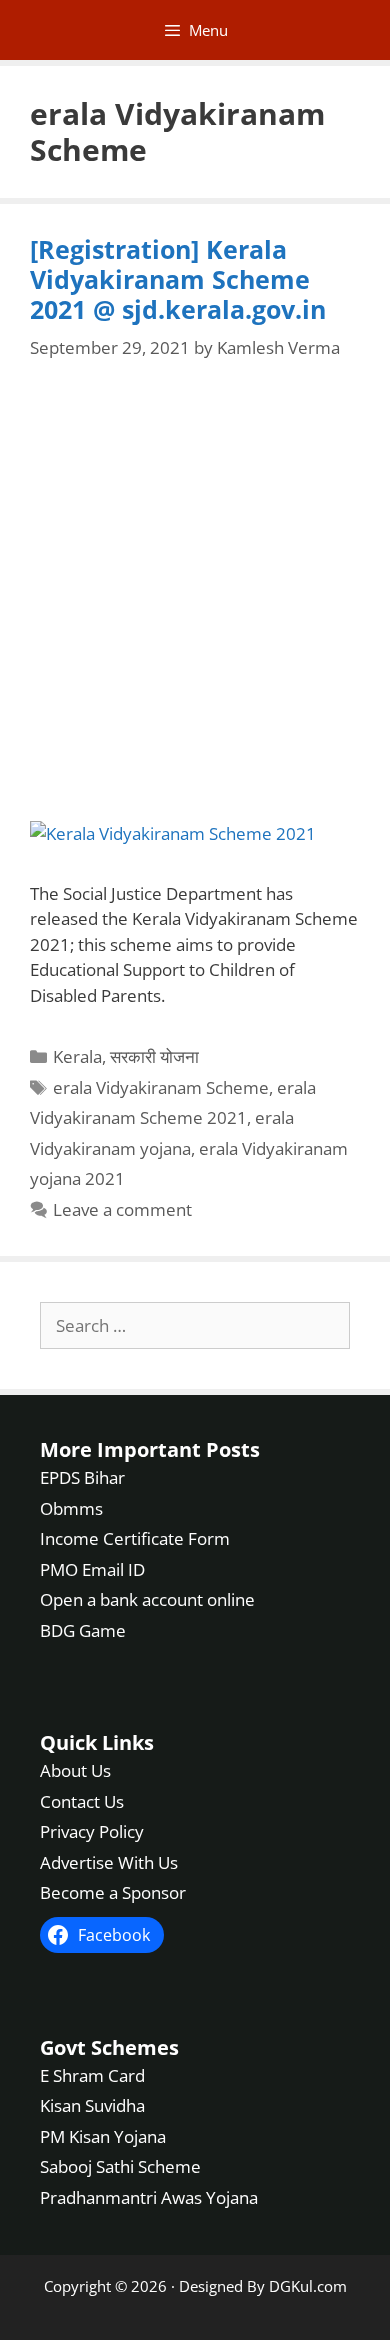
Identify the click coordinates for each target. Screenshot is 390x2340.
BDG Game (83, 1630)
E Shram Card (92, 2075)
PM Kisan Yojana (103, 2136)
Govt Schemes (109, 2047)
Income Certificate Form (135, 1538)
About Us (75, 1770)
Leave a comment (122, 1209)
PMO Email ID (92, 1569)
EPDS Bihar (82, 1477)
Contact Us (82, 1801)
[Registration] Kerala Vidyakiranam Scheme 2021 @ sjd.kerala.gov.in (178, 279)
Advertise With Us (109, 1862)
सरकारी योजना (154, 1056)
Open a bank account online (147, 1599)
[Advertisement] (195, 592)
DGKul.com (308, 2286)
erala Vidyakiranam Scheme (161, 1087)
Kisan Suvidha (92, 2105)
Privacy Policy (92, 1831)
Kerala (77, 1056)
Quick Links (97, 1742)
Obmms (71, 1508)
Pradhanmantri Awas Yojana (149, 2197)
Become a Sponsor (113, 1892)
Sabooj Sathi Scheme (120, 2166)
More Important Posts (150, 1449)
